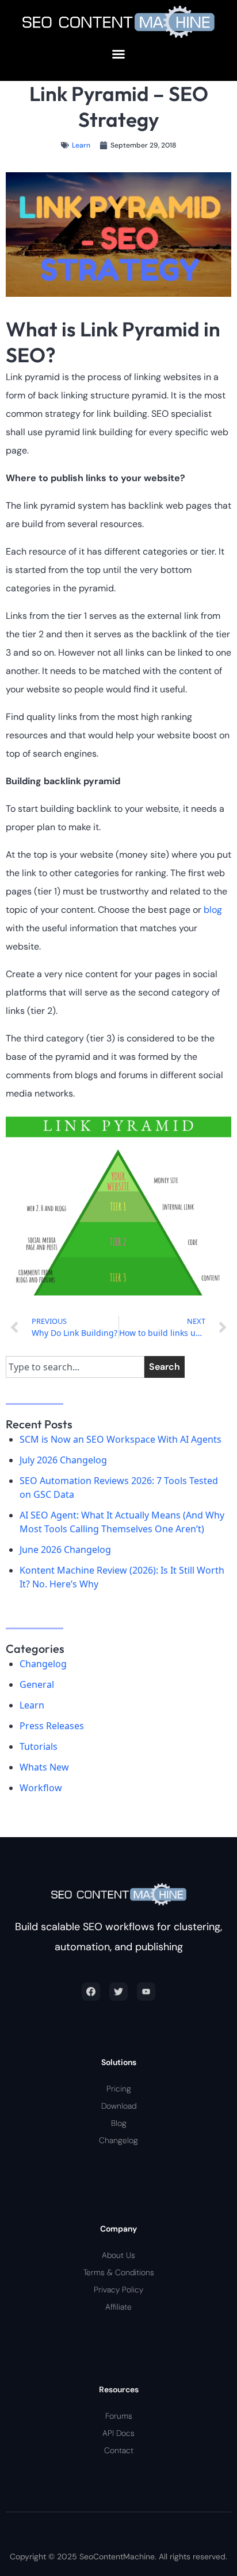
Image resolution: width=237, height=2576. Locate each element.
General (37, 1684)
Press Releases (52, 1726)
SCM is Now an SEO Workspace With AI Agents (121, 1439)
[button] (118, 54)
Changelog (43, 1664)
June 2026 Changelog (65, 1550)
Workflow (41, 1788)
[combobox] (75, 1367)
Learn (81, 145)
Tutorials (39, 1746)
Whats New (44, 1767)
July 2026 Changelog (63, 1460)
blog (213, 910)
